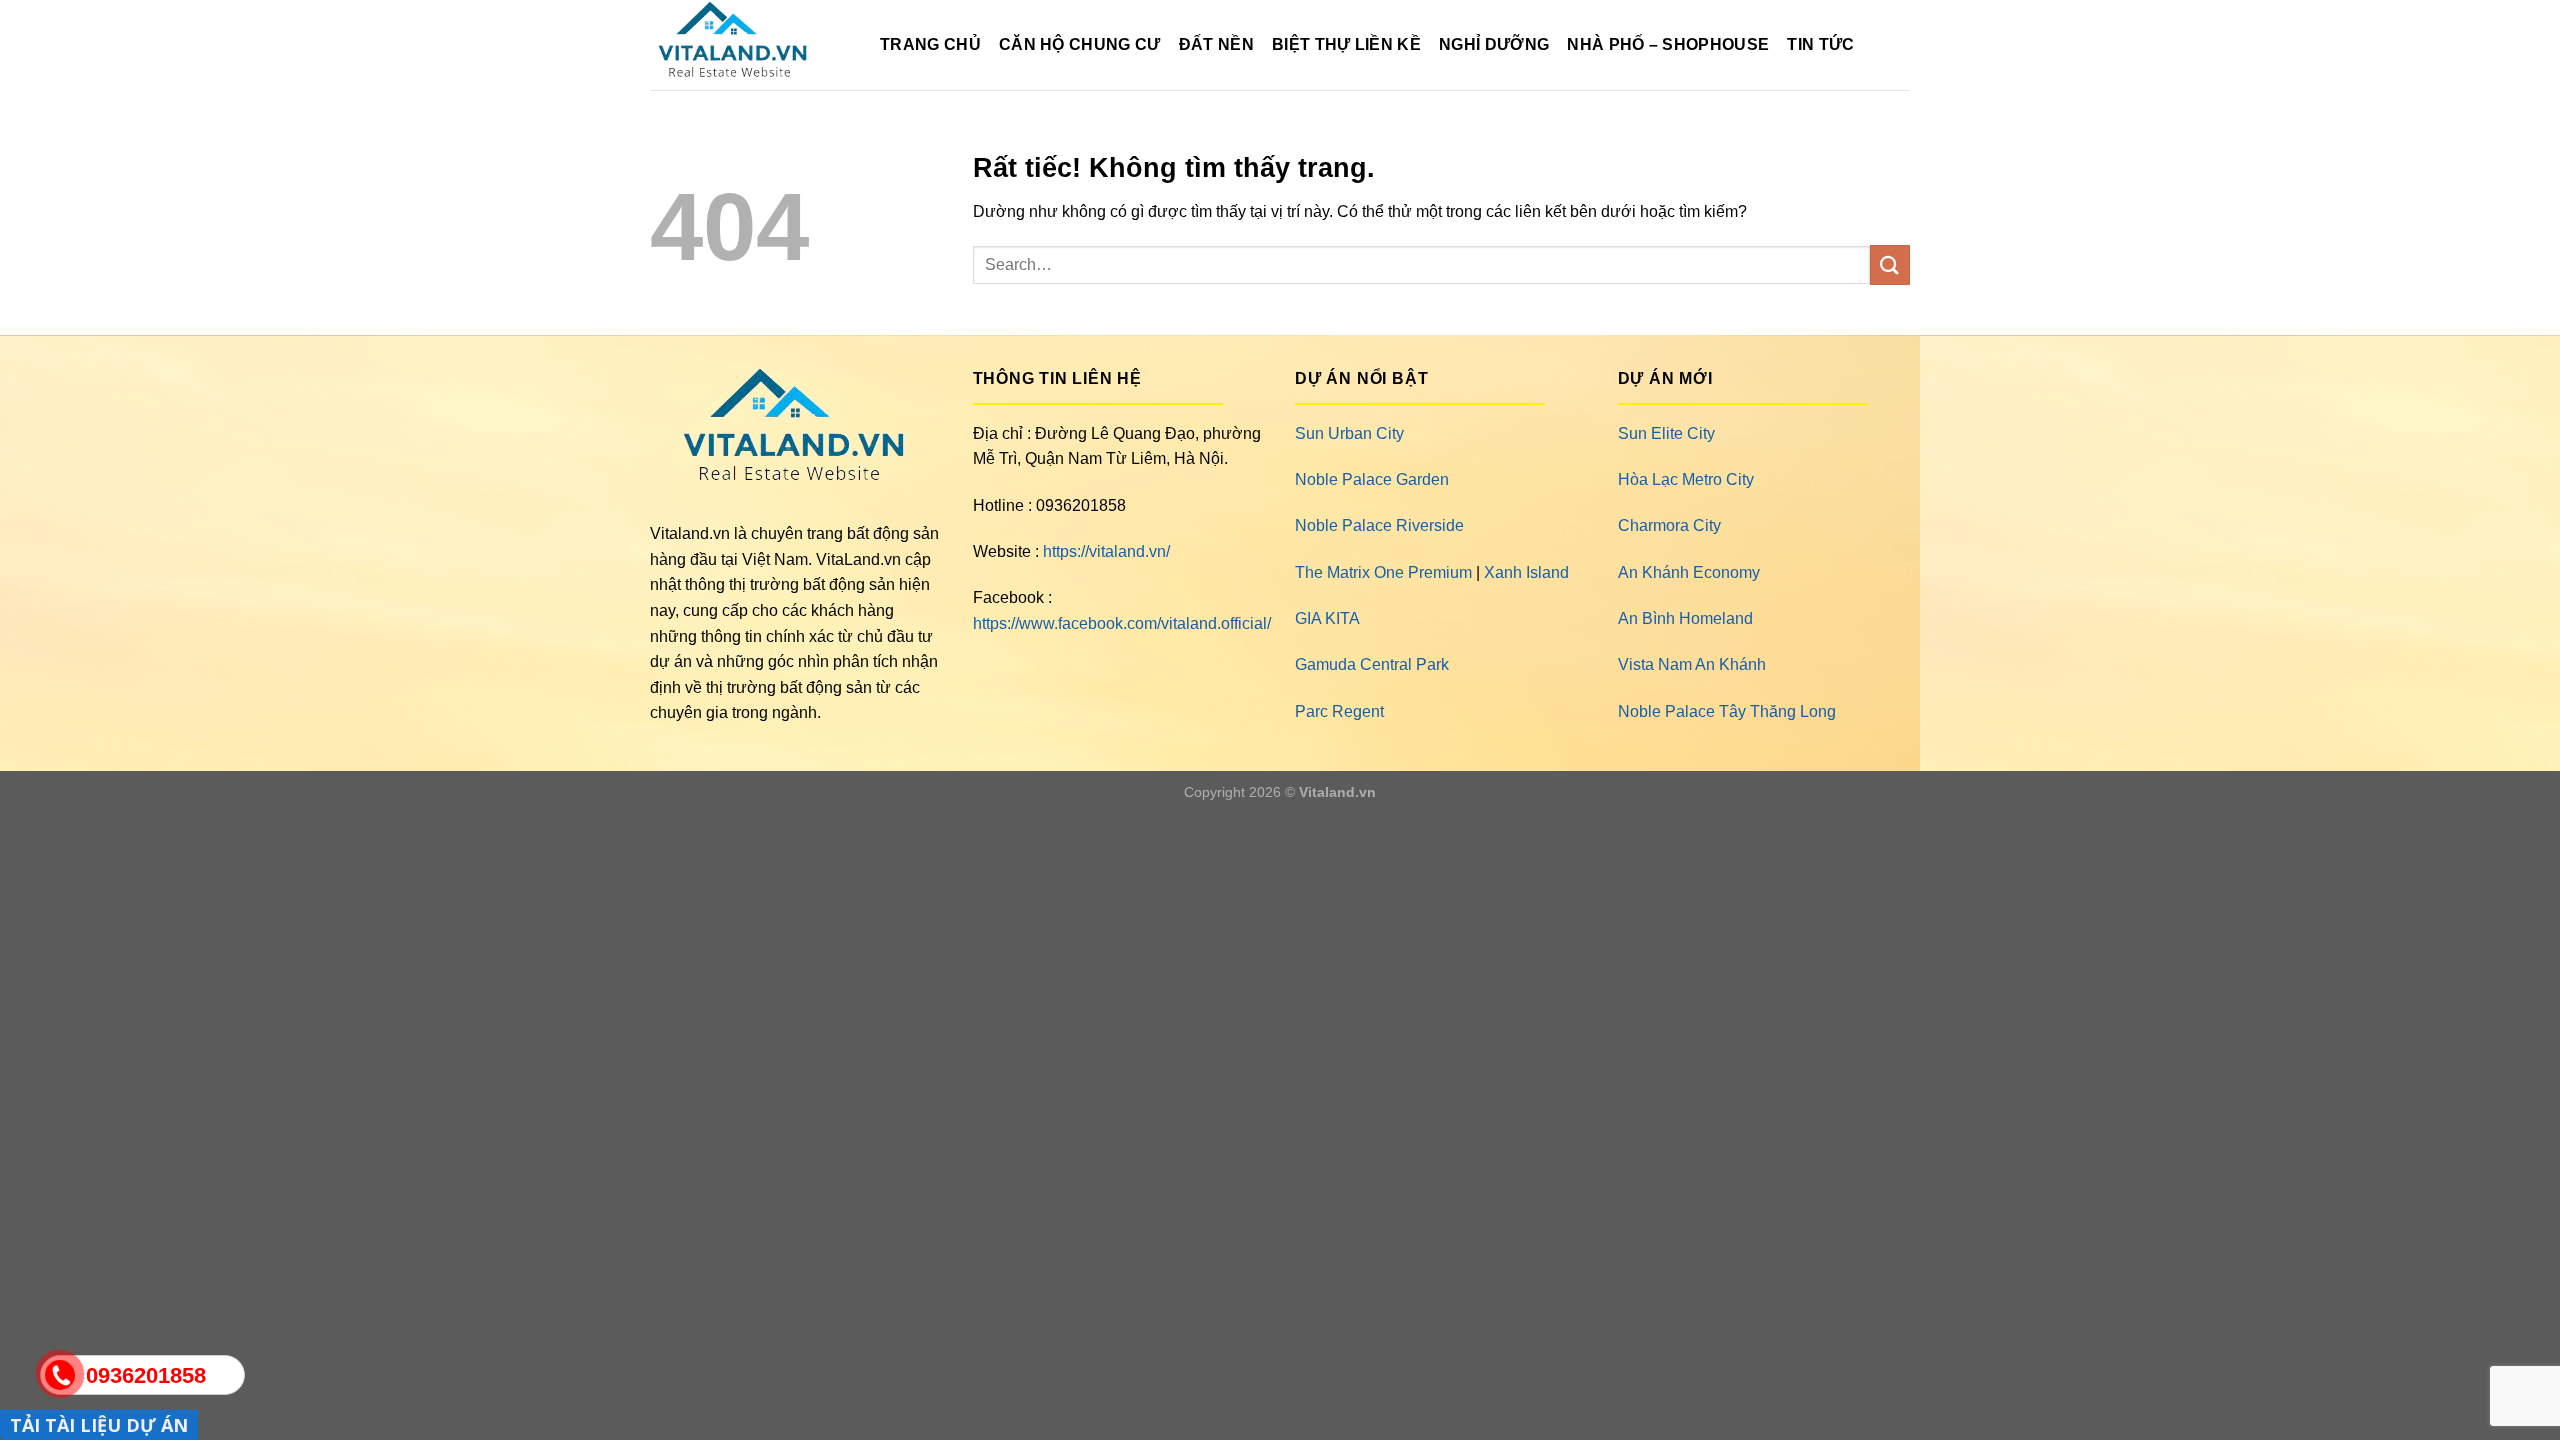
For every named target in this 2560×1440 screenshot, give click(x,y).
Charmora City (1669, 525)
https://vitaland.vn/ (1106, 551)
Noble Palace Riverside (1379, 525)
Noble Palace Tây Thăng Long (1727, 711)
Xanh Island (1526, 572)
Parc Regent (1339, 711)
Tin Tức (1820, 44)
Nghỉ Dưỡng (1494, 44)
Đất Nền (1216, 44)
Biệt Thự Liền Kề (1346, 44)
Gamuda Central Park (1372, 664)
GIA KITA (1327, 618)
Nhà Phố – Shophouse (1668, 44)
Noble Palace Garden (1372, 479)
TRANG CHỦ (930, 44)
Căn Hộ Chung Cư (1080, 44)
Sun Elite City (1666, 433)
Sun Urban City (1349, 433)
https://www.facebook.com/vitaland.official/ (1122, 623)
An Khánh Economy (1689, 572)
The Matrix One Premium (1383, 572)
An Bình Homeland (1685, 618)
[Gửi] (1890, 264)
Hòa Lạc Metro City (1686, 479)
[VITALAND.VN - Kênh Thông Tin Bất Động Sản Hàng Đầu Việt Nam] (750, 45)
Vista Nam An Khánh (1692, 664)
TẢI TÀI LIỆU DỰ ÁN (99, 1425)
